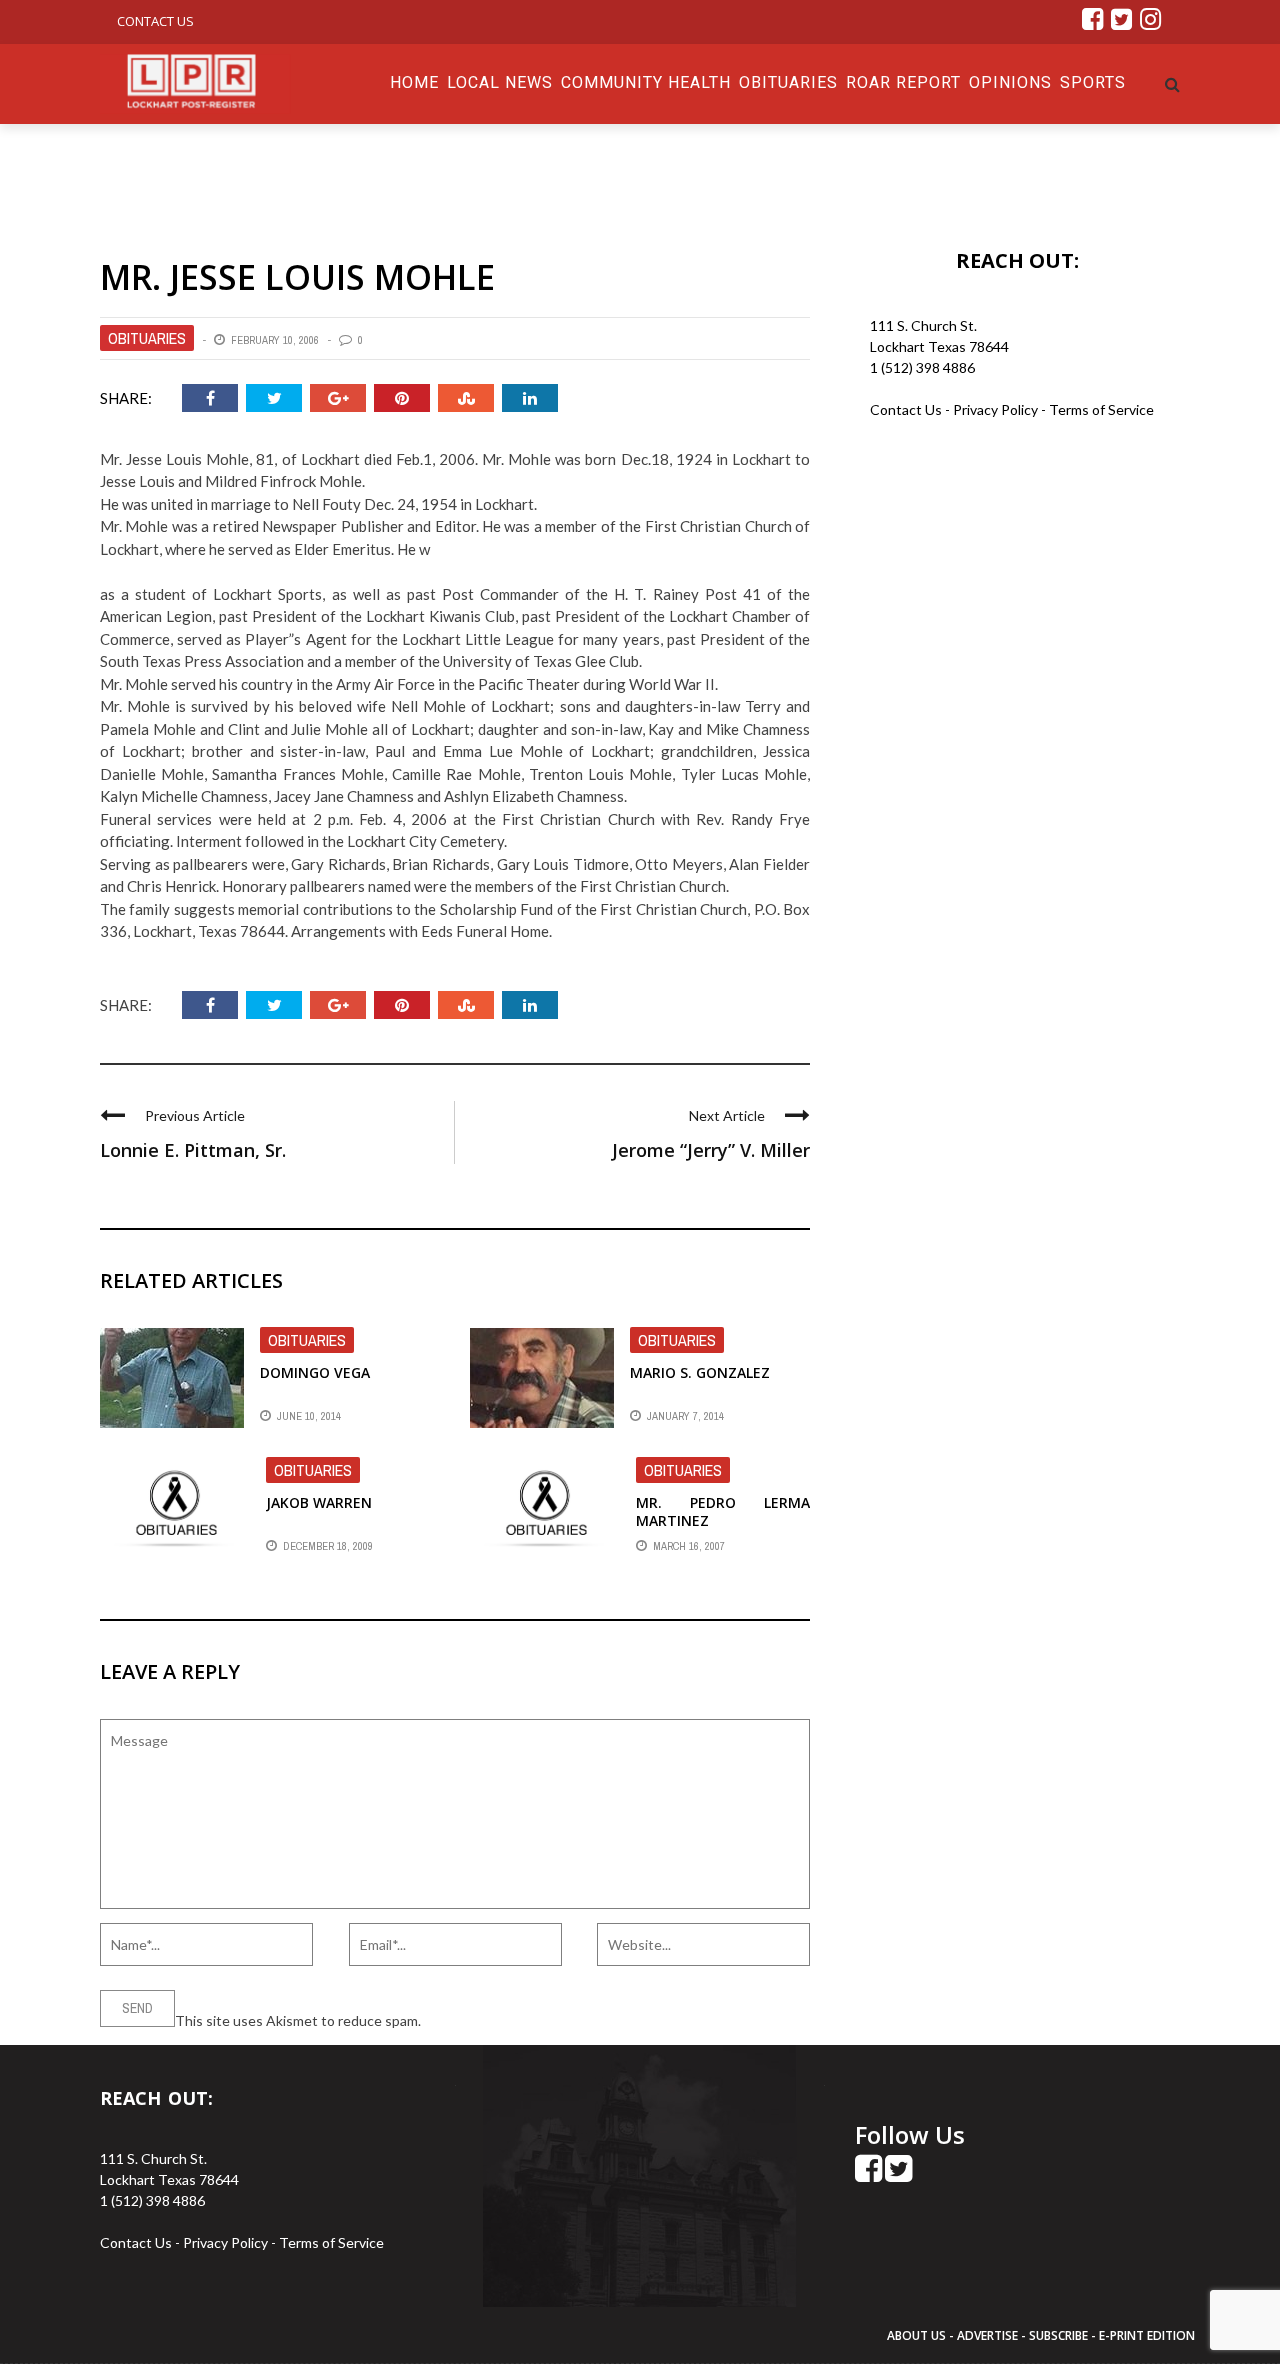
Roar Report (903, 82)
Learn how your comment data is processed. (561, 2020)
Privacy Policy (997, 409)
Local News (500, 82)
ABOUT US (918, 2335)
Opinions (1010, 82)
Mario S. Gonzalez (700, 1372)
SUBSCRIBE (1060, 2335)
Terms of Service (1101, 409)
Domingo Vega (315, 1372)
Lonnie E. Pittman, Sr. (193, 1150)
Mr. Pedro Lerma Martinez (723, 1511)
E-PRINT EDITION (1147, 2335)
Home (414, 82)
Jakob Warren (319, 1502)
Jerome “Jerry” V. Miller (711, 1150)
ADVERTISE (987, 2335)
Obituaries (788, 82)
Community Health (646, 82)
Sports (1093, 82)
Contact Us (155, 21)
